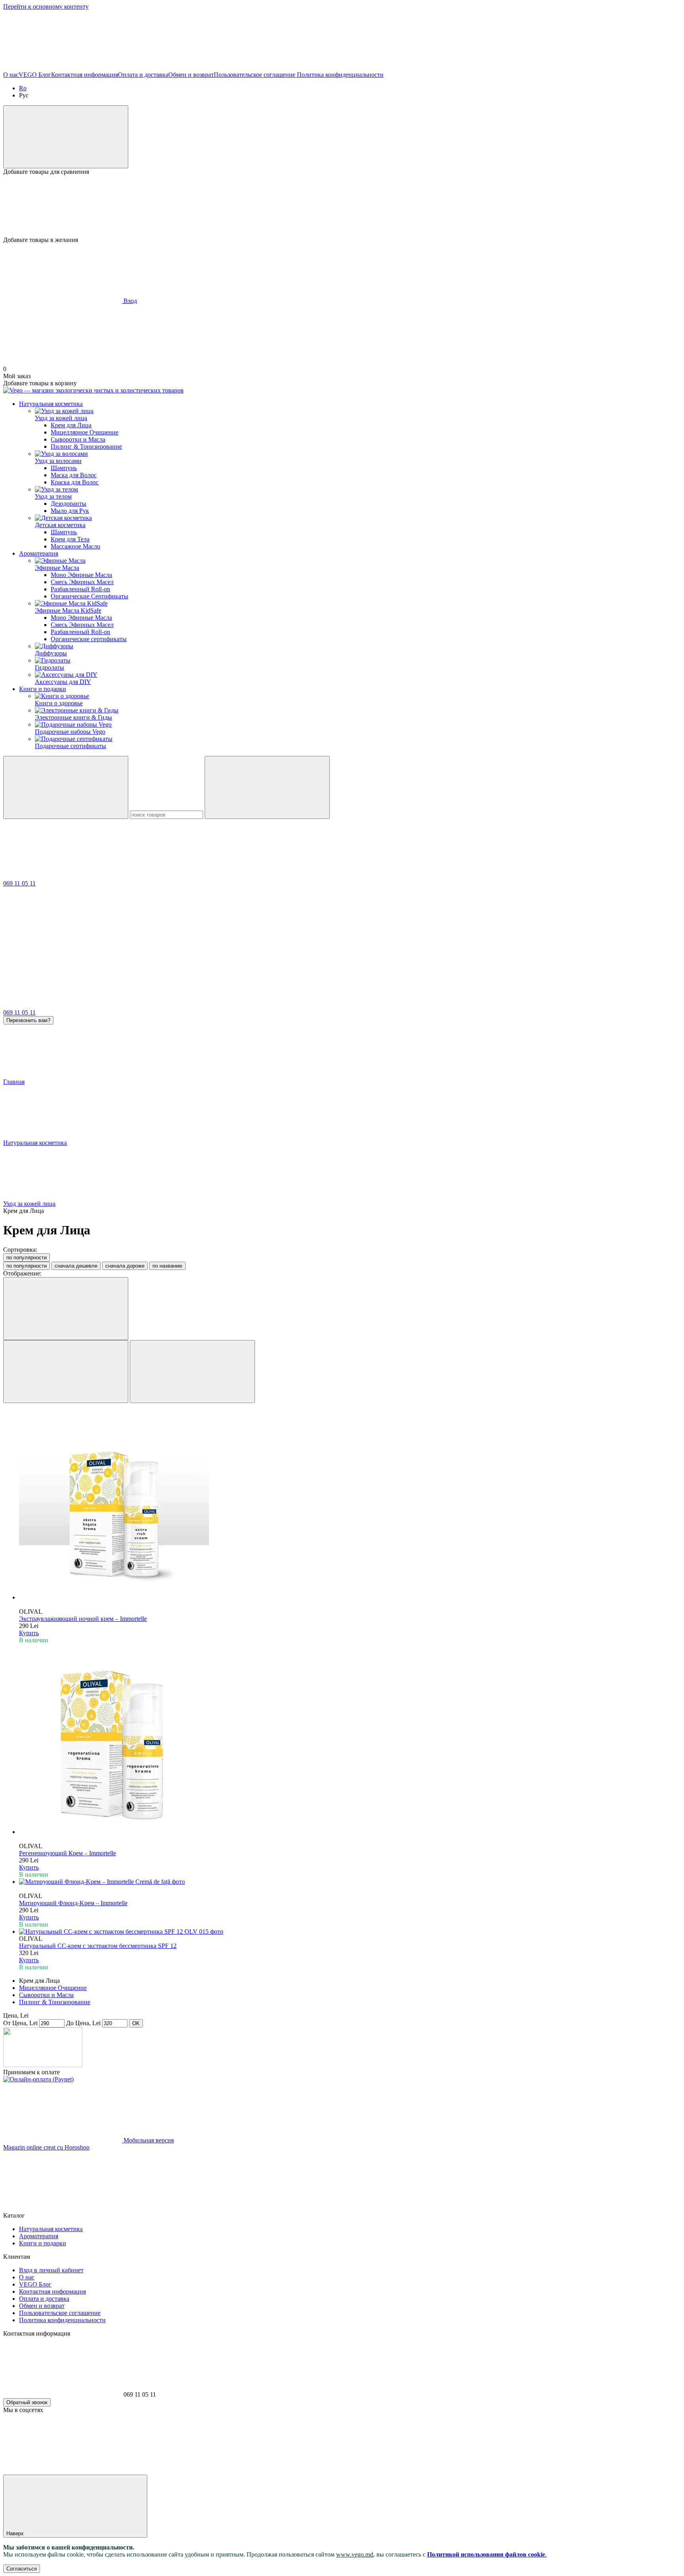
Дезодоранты (68, 504)
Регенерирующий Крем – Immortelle (67, 1853)
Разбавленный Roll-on (80, 589)
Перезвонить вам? (28, 1020)
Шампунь (64, 468)
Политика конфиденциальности (339, 75)
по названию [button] (167, 1266)
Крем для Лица (71, 425)
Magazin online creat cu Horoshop (46, 2147)
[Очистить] (267, 787)
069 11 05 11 (19, 883)
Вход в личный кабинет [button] (51, 2270)
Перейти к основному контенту (46, 7)
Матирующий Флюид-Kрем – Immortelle (73, 1903)
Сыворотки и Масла (78, 439)
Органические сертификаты (89, 639)
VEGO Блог (35, 75)
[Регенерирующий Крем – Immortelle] (350, 1740)
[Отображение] (66, 1309)
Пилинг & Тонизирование (86, 446)
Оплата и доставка (143, 75)
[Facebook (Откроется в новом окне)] (63, 68)
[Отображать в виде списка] (192, 1372)
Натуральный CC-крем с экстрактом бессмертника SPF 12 (98, 1946)
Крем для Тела (70, 539)
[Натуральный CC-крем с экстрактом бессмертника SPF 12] (350, 1932)
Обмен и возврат (191, 75)
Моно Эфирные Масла (81, 575)
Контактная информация (85, 75)
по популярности (27, 1258)
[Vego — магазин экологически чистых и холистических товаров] (43, 2065)
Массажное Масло (75, 546)
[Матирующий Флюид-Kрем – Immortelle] (350, 1882)
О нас (11, 75)
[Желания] (342, 206)
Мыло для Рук (70, 511)
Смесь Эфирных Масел (82, 582)
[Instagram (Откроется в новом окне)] (181, 68)
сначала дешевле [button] (76, 1266)
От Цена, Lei (20, 2023)
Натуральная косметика (51, 404)
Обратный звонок (27, 2402)
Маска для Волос (74, 475)
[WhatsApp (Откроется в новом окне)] (419, 68)
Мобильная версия (148, 2140)
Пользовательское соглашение (255, 75)
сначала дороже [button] (125, 1266)
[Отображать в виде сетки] (66, 1372)
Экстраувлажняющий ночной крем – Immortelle (83, 1619)
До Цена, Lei (83, 2023)
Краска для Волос (75, 482)
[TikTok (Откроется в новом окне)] (300, 68)
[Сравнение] (66, 137)
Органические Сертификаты (89, 596)
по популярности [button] (27, 1266)
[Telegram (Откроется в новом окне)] (538, 68)
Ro (23, 88)
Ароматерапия (39, 553)
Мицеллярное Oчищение (85, 432)
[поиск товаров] (66, 787)
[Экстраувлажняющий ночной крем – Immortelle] (350, 1505)
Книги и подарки (43, 689)
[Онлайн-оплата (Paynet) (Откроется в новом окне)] (38, 2079)
